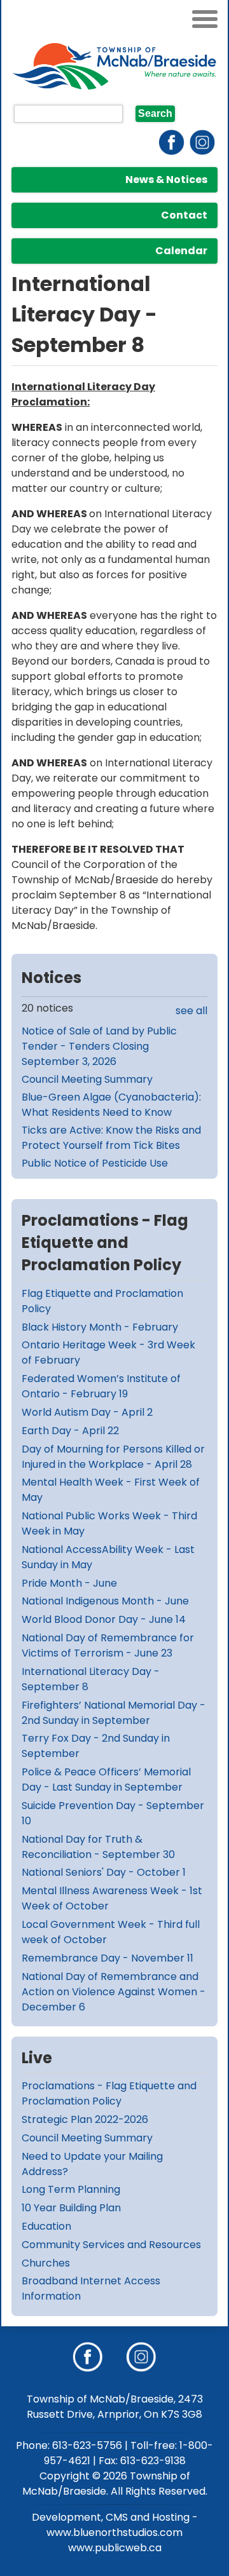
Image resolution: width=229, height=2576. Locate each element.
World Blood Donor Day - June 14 (104, 1619)
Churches (46, 2263)
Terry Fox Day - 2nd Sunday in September (96, 1746)
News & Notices (166, 180)
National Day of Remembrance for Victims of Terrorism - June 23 (108, 1645)
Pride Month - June (69, 1583)
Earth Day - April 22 (70, 1431)
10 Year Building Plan (71, 2208)
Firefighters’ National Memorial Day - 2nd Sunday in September (114, 1713)
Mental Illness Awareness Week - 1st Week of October (112, 1898)
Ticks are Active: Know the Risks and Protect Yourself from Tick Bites (111, 1138)
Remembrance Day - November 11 (108, 1958)
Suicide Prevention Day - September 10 (113, 1813)
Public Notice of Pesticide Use (95, 1163)
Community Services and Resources (111, 2245)
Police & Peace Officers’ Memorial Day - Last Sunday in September (106, 1779)
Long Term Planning (71, 2189)
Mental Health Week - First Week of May (111, 1490)
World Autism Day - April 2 (87, 1412)
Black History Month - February (100, 1327)
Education (46, 2226)
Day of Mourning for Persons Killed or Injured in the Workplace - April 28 (113, 1457)
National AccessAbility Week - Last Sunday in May (108, 1557)
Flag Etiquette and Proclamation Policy (102, 1301)
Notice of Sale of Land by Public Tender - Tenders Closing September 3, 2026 (99, 1046)
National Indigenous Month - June (105, 1601)
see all (191, 1011)
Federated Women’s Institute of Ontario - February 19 (101, 1386)
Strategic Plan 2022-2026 (85, 2119)
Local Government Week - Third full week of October (111, 1932)
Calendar (181, 251)
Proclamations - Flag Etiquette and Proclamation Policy (109, 2093)
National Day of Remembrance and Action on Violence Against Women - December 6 (114, 1992)
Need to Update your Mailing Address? (92, 2164)
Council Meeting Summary (87, 1079)
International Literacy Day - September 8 (91, 1679)
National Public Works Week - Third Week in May (109, 1523)
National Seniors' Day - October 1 (104, 1872)
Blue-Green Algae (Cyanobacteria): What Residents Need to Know (111, 1105)
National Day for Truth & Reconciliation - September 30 (98, 1847)
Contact (184, 215)
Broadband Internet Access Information (91, 2288)
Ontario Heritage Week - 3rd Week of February (108, 1352)
